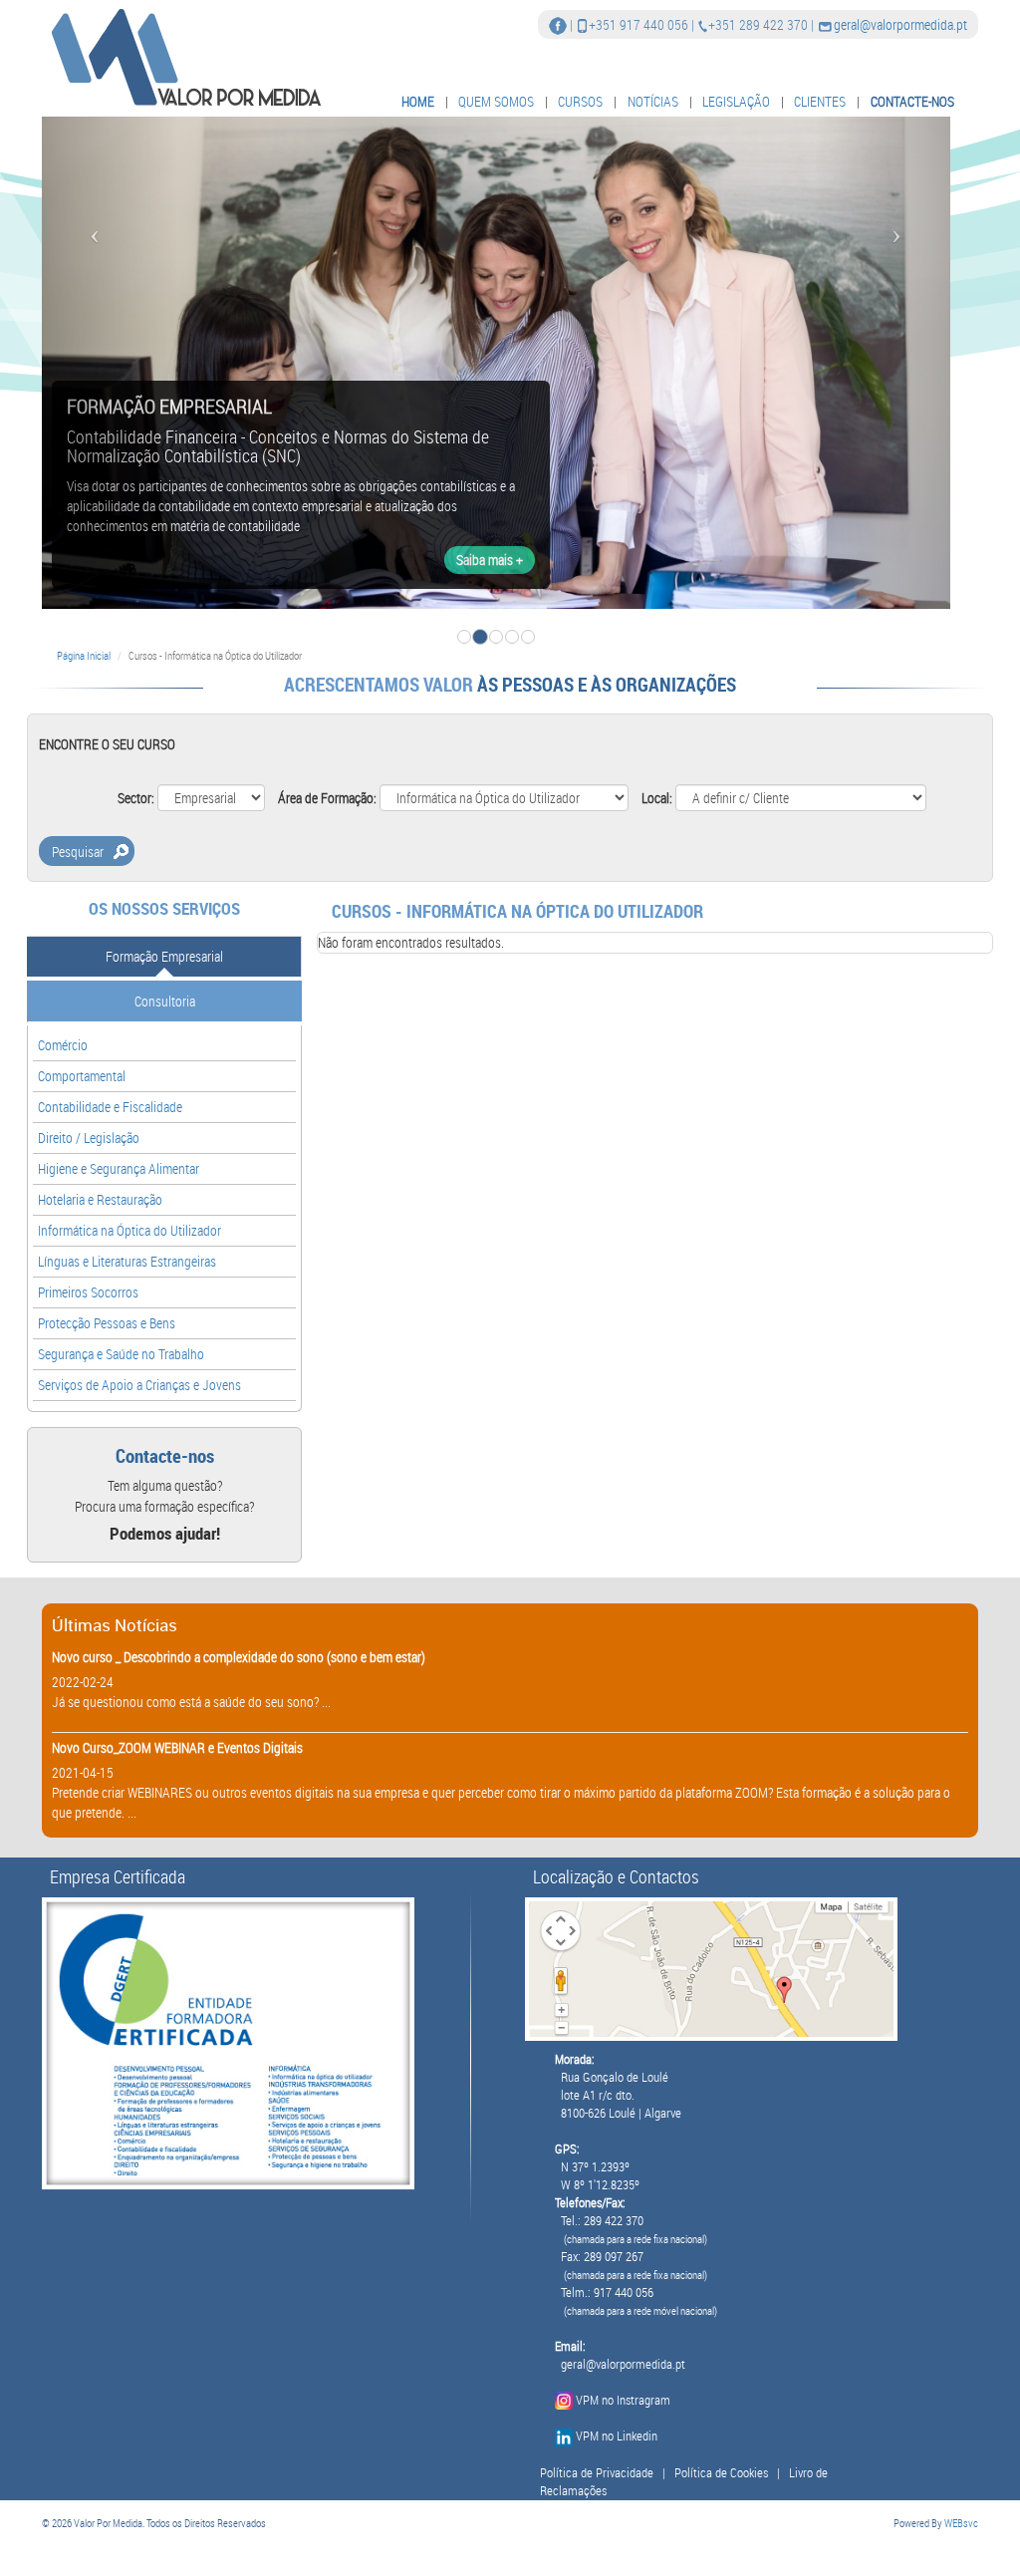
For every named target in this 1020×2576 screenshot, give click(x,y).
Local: (657, 798)
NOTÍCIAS (653, 101)
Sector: (136, 798)
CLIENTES (820, 101)
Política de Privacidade (597, 2473)
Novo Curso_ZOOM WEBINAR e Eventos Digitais (177, 1747)
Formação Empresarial (164, 956)
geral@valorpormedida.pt (900, 24)
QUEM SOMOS (496, 101)
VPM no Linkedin (617, 2436)
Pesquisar (78, 852)
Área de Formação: (327, 798)
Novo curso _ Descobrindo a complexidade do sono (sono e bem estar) (239, 1657)
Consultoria (165, 1001)
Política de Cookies (721, 2473)
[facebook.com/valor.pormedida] (558, 24)
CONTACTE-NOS (912, 101)
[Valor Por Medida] (184, 56)
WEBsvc (961, 2523)
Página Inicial (84, 655)
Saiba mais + (490, 560)
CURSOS (580, 101)
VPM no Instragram (623, 2400)
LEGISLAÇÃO (736, 101)
